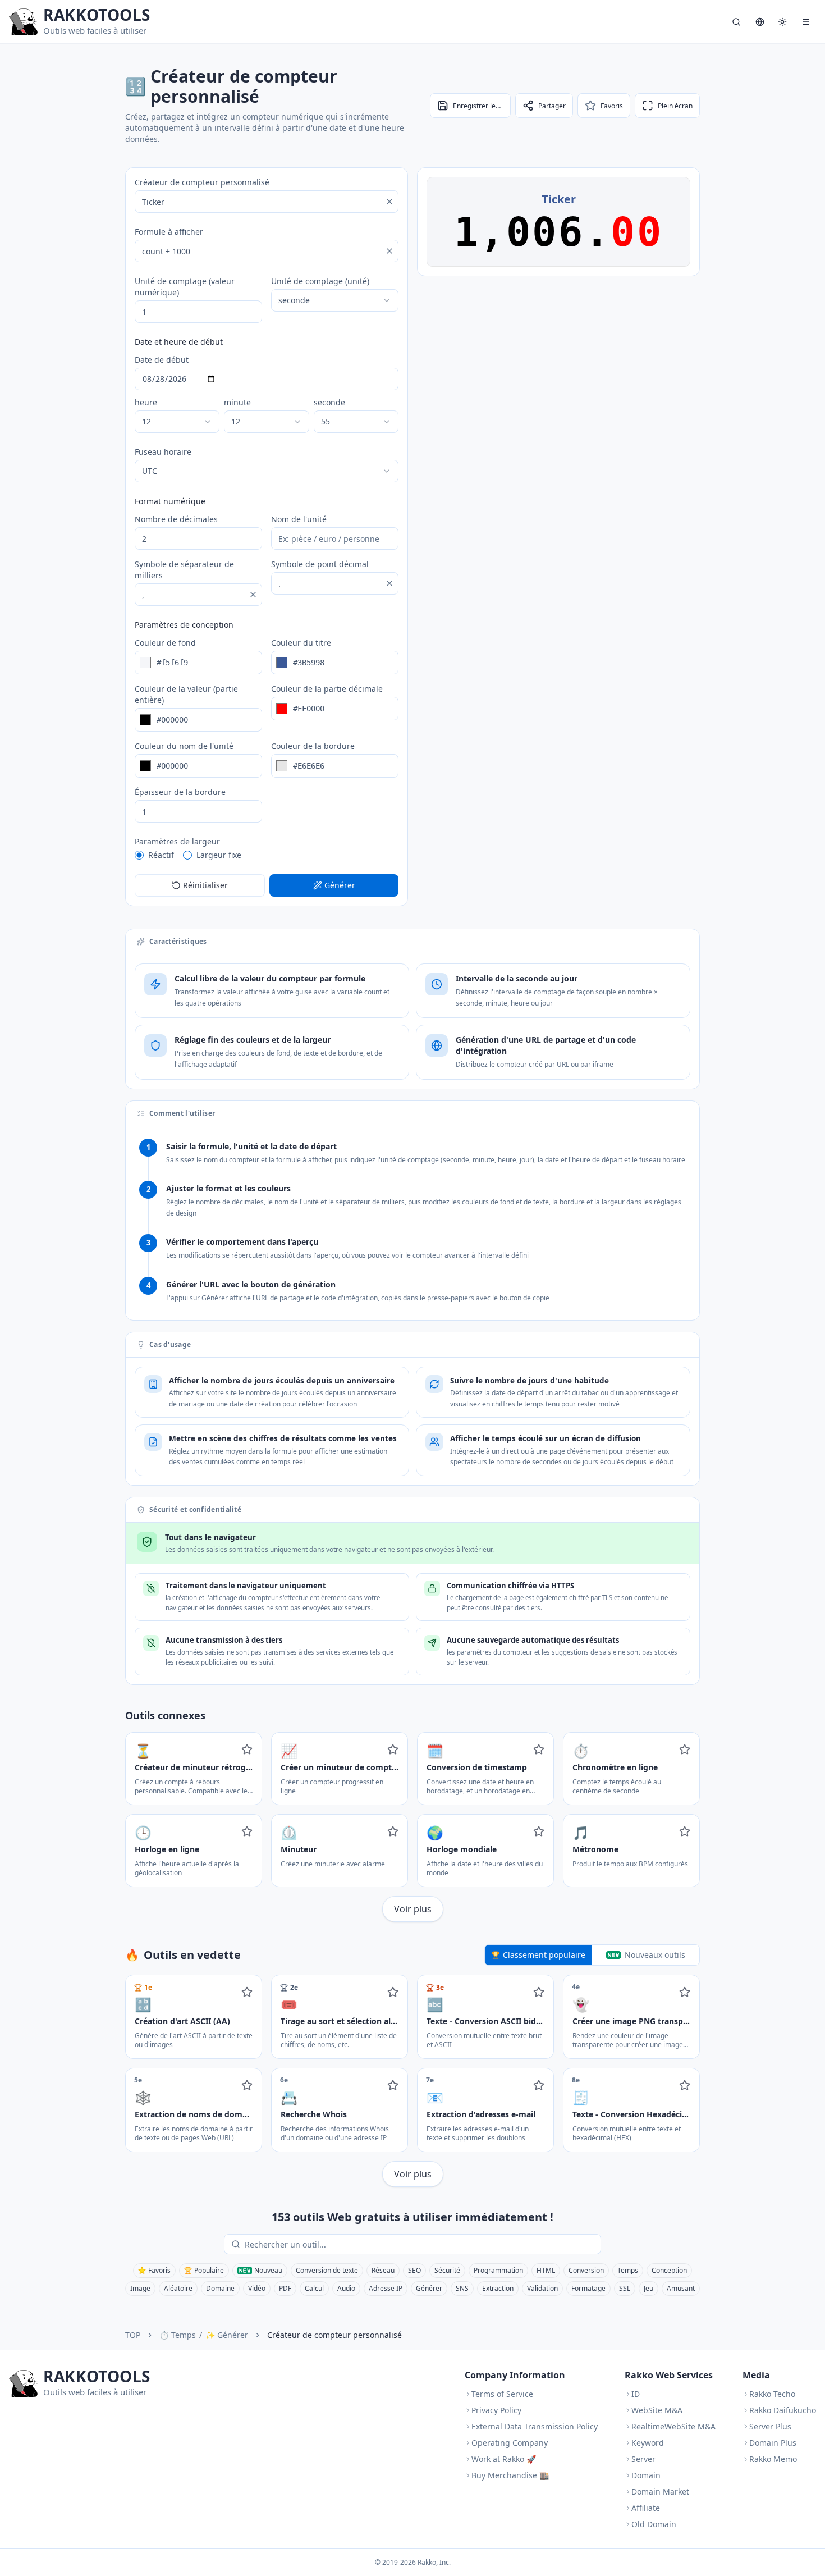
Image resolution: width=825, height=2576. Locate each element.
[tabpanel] (412, 2081)
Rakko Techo (772, 2394)
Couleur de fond (165, 643)
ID (636, 2394)
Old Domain (654, 2524)
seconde (329, 402)
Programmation (498, 2270)
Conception (669, 2270)
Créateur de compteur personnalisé (202, 182)
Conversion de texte (327, 2270)
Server (643, 2459)
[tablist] (592, 1955)
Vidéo (257, 2288)
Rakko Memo (773, 2459)
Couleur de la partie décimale (327, 689)
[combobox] (335, 300)
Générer (429, 2288)
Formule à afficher (169, 232)
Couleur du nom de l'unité (184, 746)
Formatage (588, 2288)
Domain (646, 2475)
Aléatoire (178, 2288)
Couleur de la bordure (313, 746)
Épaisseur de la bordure (180, 792)
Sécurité (447, 2270)
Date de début (162, 360)
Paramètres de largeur (177, 841)
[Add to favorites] (247, 1750)
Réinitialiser (205, 885)
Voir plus (413, 1909)
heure (146, 402)
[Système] (782, 22)
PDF (285, 2288)
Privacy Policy (496, 2410)
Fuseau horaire (163, 452)
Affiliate (646, 2508)
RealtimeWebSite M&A (673, 2426)
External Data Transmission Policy (535, 2426)
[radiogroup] (267, 855)
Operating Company (510, 2443)
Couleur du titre (301, 643)
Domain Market (660, 2491)
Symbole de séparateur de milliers (184, 570)
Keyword (648, 2443)
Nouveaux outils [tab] (655, 1955)
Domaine (220, 2288)
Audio (346, 2288)
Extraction (498, 2288)
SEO (414, 2270)
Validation (542, 2288)
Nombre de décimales (176, 519)
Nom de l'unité (299, 519)
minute (237, 402)
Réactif (161, 855)
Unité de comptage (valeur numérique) (185, 287)
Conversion (586, 2270)
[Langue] (760, 22)
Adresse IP (386, 2288)
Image (140, 2288)
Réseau (383, 2270)
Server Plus (770, 2426)
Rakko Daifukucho (783, 2410)
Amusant (681, 2288)
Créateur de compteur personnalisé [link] (334, 2335)
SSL (625, 2288)
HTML (546, 2270)
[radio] (139, 855)
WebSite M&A (657, 2410)
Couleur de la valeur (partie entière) (186, 694)
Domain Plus (773, 2443)
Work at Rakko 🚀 (504, 2459)
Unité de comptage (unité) (320, 281)
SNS (462, 2288)
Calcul (314, 2288)
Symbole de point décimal (320, 564)
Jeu (648, 2288)
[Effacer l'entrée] (389, 202)
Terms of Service (502, 2394)
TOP (133, 2335)
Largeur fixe (219, 855)
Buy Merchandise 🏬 (510, 2475)
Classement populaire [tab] (544, 1955)
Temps (628, 2270)
